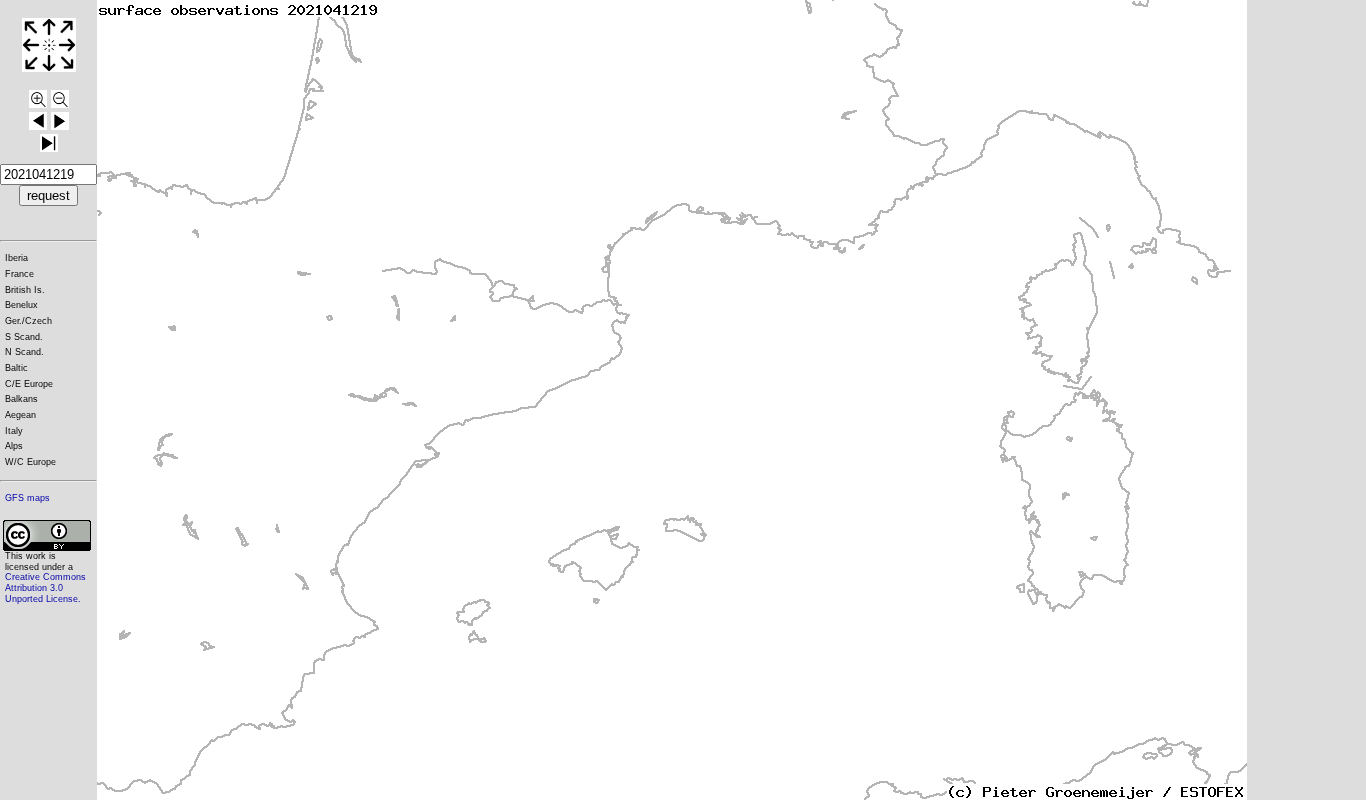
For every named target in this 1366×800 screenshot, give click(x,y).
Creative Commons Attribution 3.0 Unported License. (45, 587)
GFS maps (27, 498)
